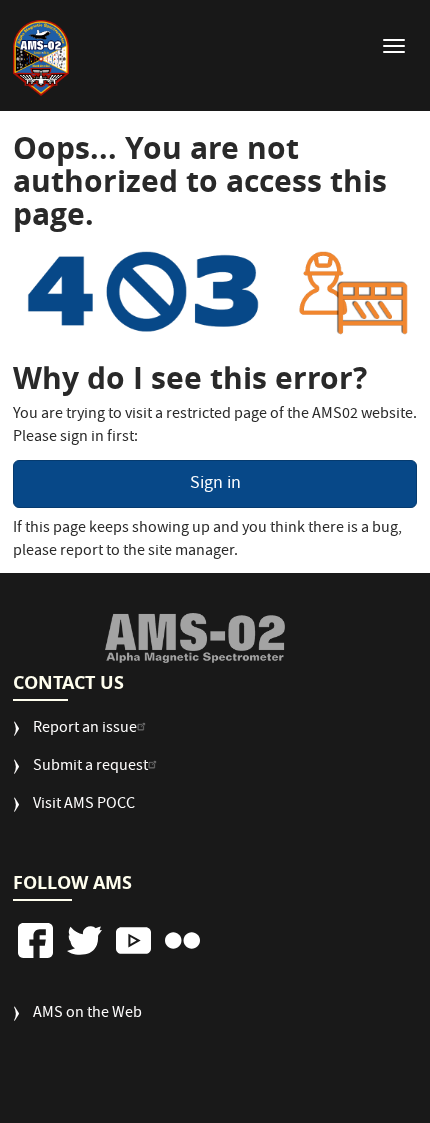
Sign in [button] (215, 484)
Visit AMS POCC (84, 805)
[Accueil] (41, 58)
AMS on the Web (87, 1014)
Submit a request (90, 767)
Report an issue (85, 729)
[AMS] (195, 638)
